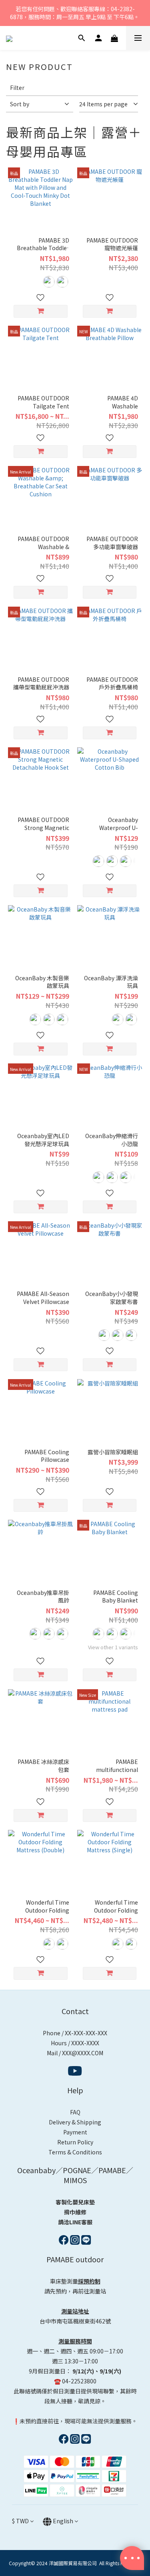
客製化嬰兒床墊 (75, 2202)
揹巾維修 (75, 2212)
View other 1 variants (113, 1647)
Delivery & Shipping (75, 2122)
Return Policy (75, 2142)
